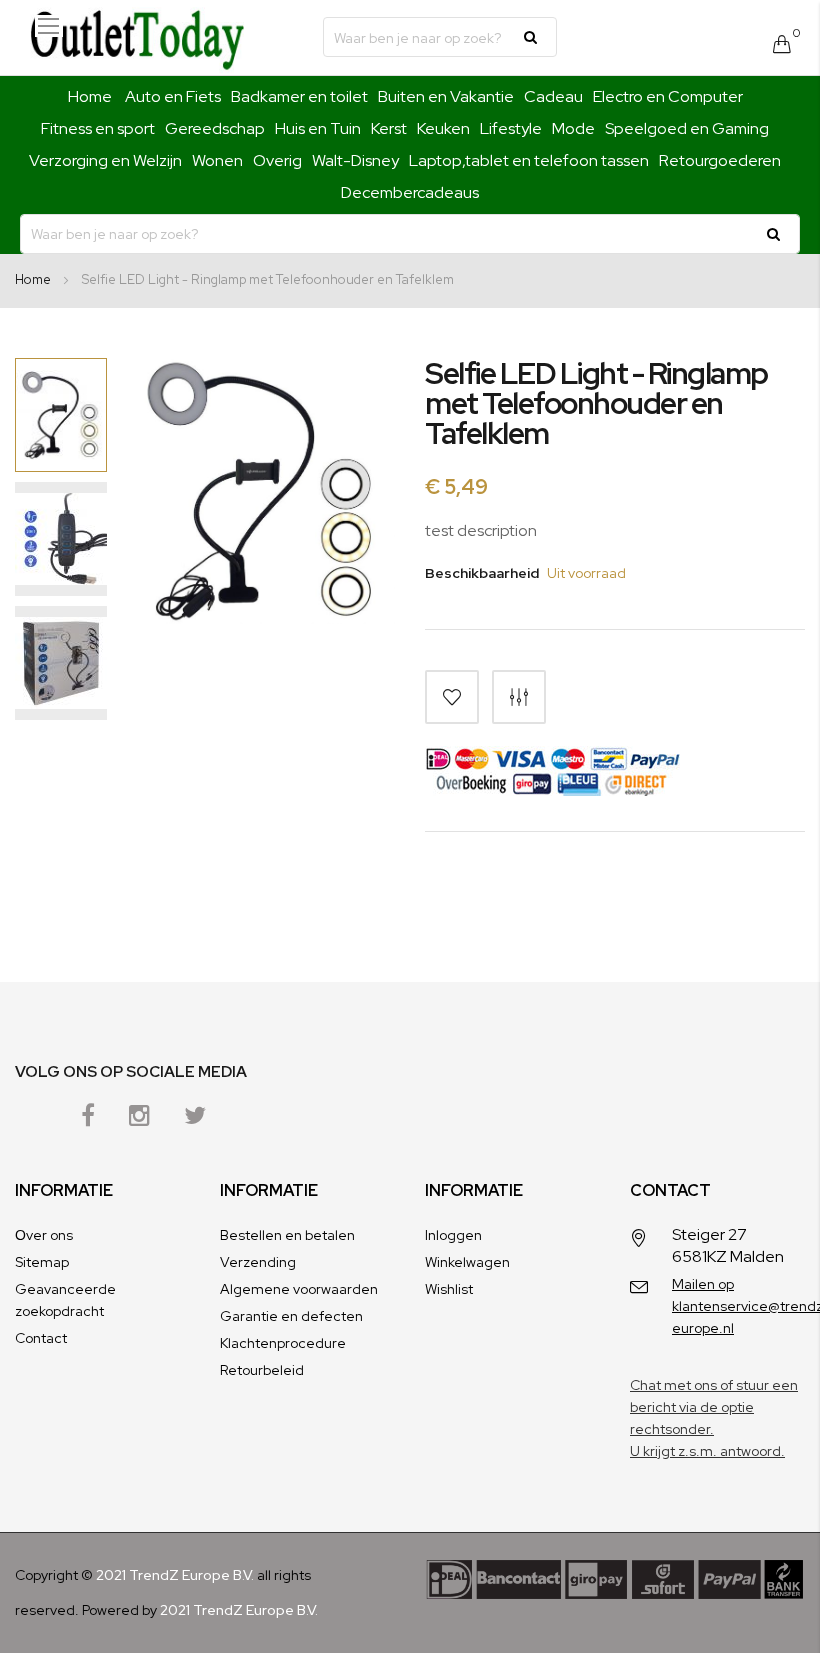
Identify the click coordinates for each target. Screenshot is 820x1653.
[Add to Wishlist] (452, 697)
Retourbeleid (262, 1370)
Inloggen (453, 1235)
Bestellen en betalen (287, 1235)
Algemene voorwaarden (299, 1289)
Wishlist (449, 1289)
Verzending (258, 1262)
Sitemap (42, 1262)
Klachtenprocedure (283, 1343)
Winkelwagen (467, 1262)
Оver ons (44, 1235)
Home (90, 96)
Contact (41, 1338)
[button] (61, 539)
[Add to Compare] (519, 697)
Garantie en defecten (291, 1316)
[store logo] (137, 37)
